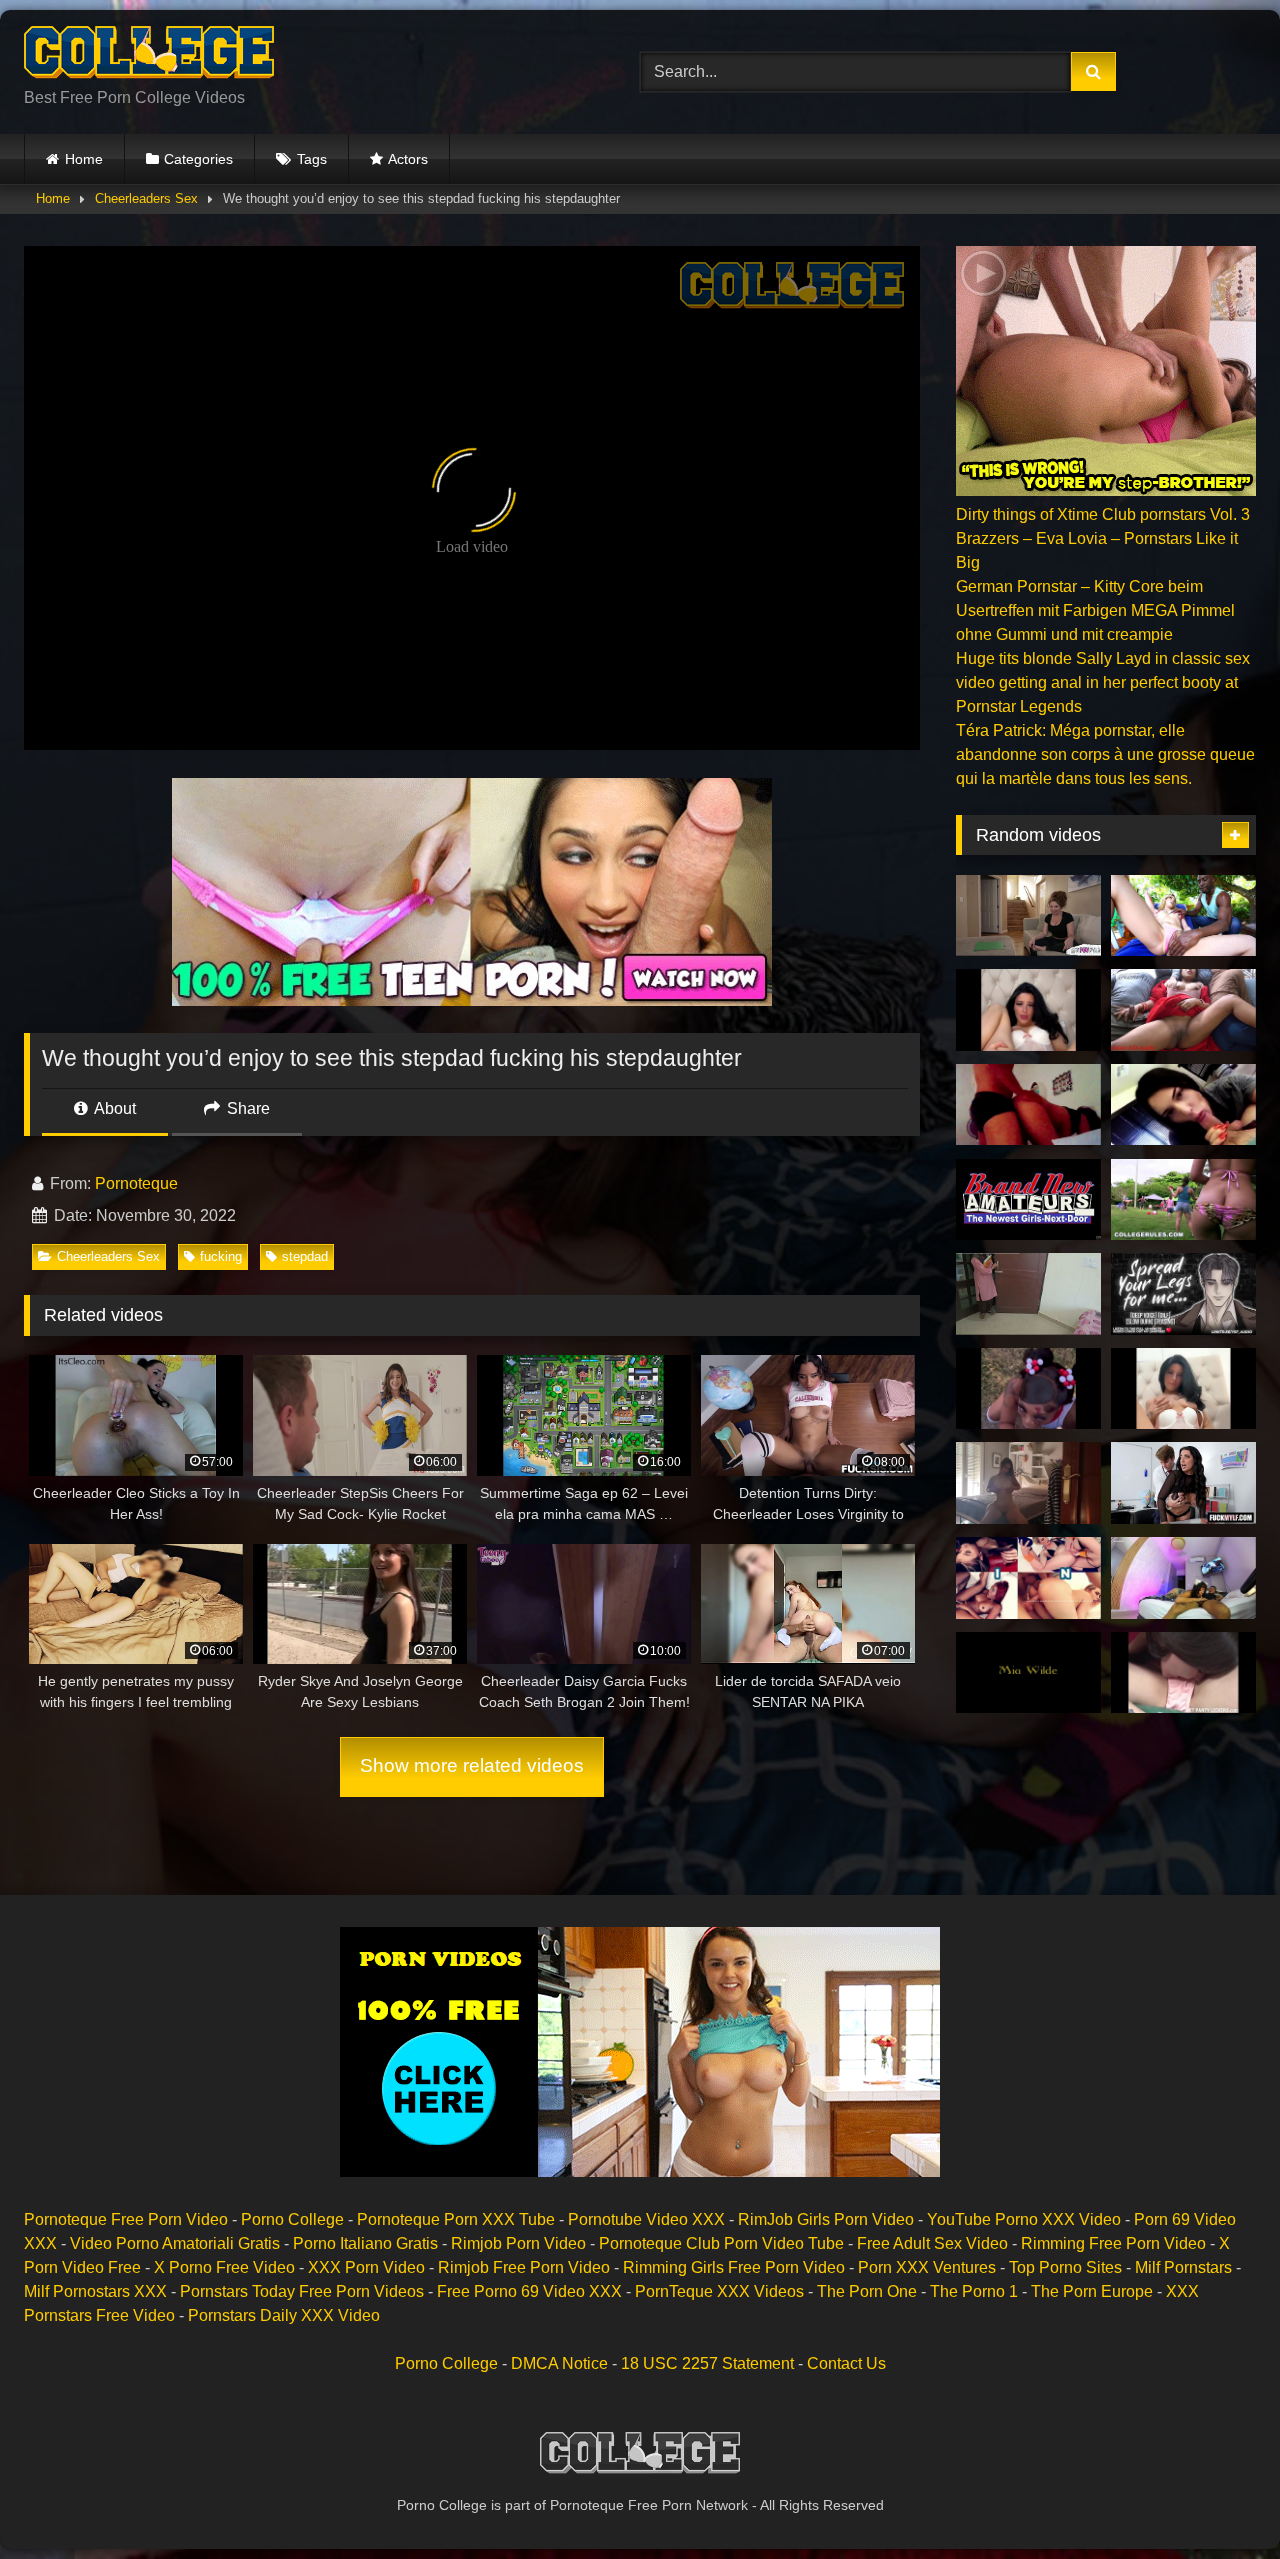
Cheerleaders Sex (146, 198)
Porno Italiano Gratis (365, 2243)
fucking (221, 1256)
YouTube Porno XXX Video (1024, 2219)
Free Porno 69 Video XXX (529, 2291)
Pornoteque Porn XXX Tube (456, 2219)
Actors (408, 159)
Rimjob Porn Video (518, 2243)
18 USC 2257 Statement (707, 2363)
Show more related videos (472, 1765)
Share (246, 1108)
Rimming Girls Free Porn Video (734, 2267)
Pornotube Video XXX (646, 2219)
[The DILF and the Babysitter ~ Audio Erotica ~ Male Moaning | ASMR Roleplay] (1183, 1294)
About (113, 1108)
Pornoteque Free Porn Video (126, 2219)
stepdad (305, 1256)
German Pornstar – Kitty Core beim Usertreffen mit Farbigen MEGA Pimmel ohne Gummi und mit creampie (1095, 610)
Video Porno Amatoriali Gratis (175, 2243)
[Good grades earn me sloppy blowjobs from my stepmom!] (1028, 916)
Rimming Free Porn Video (1113, 2243)
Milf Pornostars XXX (95, 2291)
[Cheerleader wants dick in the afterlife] (1028, 1389)
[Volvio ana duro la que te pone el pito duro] (1028, 1483)
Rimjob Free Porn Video (524, 2267)
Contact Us (846, 2363)
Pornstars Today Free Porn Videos (302, 2291)
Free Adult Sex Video (932, 2243)
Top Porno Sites (1065, 2267)
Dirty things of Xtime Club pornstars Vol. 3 (1103, 514)
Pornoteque (136, 1183)
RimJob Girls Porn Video (826, 2219)
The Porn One (867, 2291)
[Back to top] (1218, 2499)
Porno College (292, 2219)
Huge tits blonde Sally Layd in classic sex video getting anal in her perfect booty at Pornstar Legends (1103, 682)
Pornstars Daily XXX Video (284, 2315)
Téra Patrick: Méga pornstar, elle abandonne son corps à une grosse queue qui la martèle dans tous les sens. (1105, 754)
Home (84, 159)
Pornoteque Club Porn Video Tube (721, 2243)
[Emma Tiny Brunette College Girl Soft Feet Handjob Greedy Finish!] (1028, 1200)
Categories (198, 159)
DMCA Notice (559, 2363)
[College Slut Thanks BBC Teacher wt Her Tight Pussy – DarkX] (1028, 1578)
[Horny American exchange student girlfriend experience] (1028, 1010)
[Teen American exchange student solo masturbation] (1183, 1389)
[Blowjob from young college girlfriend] (1183, 1105)
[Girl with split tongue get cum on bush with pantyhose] (1183, 1578)
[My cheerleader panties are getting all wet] (1183, 1673)
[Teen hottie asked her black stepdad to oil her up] (1183, 916)
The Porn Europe (1092, 2291)
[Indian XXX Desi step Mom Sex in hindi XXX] (1183, 1010)
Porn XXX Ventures (927, 2267)
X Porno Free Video (224, 2267)
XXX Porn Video (366, 2267)
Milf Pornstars (1183, 2267)
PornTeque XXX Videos (719, 2291)
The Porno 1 (974, 2291)
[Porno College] (149, 56)
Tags (312, 159)
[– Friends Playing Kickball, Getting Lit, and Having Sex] (1183, 1200)
